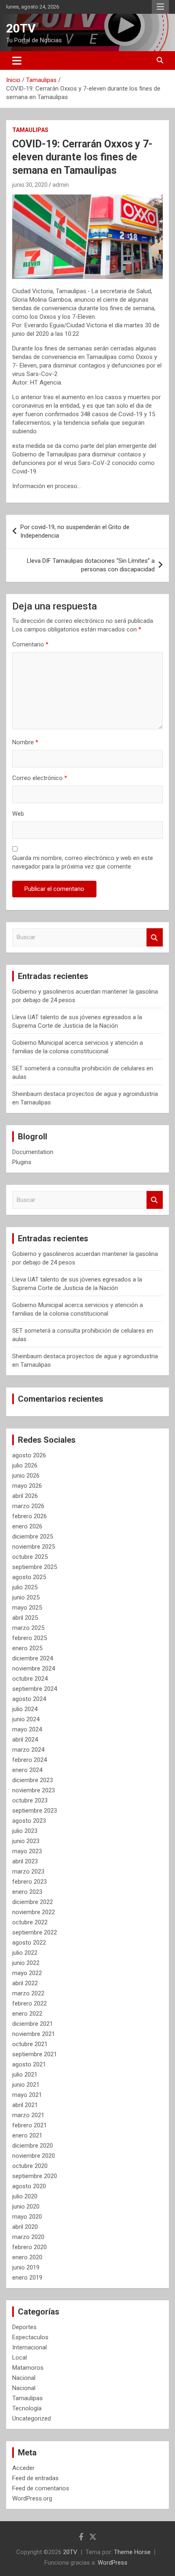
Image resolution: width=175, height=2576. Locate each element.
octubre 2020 (30, 2166)
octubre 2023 (30, 1800)
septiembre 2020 (35, 2176)
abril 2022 (25, 1983)
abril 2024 (25, 1740)
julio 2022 (25, 1953)
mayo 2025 (27, 1608)
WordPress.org (32, 2498)
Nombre (25, 742)
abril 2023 (25, 1861)
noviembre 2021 (34, 2034)
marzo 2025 (28, 1628)
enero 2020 (27, 2257)
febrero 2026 (30, 1516)
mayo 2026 (27, 1486)
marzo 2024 (28, 1750)
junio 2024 (26, 1719)
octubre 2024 (30, 1679)
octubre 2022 (30, 1922)
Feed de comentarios (41, 2488)
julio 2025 (25, 1587)
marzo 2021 (28, 2115)
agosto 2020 (29, 2186)
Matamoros (28, 2368)
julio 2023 (25, 1831)
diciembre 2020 (33, 2146)
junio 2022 (26, 1963)
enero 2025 (27, 1648)
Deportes (24, 2327)
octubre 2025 (30, 1557)
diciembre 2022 (33, 1902)
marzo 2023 (28, 1871)
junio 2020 (26, 2206)
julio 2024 (25, 1709)
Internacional (30, 2347)
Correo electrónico (40, 778)
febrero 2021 (30, 2125)
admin (61, 185)
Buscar (155, 937)
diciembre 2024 (33, 1658)
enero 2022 (27, 2014)
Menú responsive (160, 7)
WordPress (113, 2563)
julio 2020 (25, 2196)
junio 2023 (26, 1841)
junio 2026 (26, 1476)
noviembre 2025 (34, 1547)
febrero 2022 (30, 2003)
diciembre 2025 (33, 1537)
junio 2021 (26, 2085)
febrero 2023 (30, 1882)
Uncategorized (32, 2418)
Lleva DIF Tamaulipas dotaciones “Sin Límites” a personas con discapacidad (91, 565)
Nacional (24, 2378)
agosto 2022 (29, 1943)
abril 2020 (25, 2227)
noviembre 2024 (34, 1668)
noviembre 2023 (34, 1790)
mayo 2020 (27, 2217)
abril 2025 (25, 1618)
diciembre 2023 (33, 1780)
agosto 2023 (29, 1821)
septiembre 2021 (35, 2054)
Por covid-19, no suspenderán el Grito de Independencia (75, 531)
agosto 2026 (29, 1455)
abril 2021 (25, 2105)
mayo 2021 (27, 2095)
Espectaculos (30, 2337)
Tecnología (27, 2408)
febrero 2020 (30, 2247)
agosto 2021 (29, 2064)
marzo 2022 (28, 1993)
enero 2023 (27, 1892)
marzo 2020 (28, 2237)
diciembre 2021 (33, 2024)
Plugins (22, 1162)
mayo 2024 (27, 1729)
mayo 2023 (27, 1851)
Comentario (30, 644)
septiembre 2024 (35, 1689)
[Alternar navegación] (17, 61)
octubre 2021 (30, 2044)
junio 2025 (26, 1597)
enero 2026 (27, 1526)
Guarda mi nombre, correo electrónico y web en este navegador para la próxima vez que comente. (83, 862)
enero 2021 (27, 2135)
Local (20, 2358)
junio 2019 (26, 2267)
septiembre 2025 (35, 1567)
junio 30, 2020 (30, 185)
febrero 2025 (30, 1638)
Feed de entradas (35, 2478)
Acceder (23, 2468)
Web (18, 814)
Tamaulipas (30, 130)
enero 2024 (27, 1770)
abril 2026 (25, 1496)
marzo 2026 (28, 1506)
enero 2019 (27, 2278)
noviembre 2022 (34, 1912)
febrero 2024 (30, 1760)
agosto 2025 (29, 1577)
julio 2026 (25, 1465)
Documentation (33, 1152)
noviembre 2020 (34, 2156)
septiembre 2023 (35, 1811)
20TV (21, 28)
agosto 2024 (29, 1699)
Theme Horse (132, 2552)
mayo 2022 (27, 1973)
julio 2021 (25, 2075)
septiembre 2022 (35, 1932)
